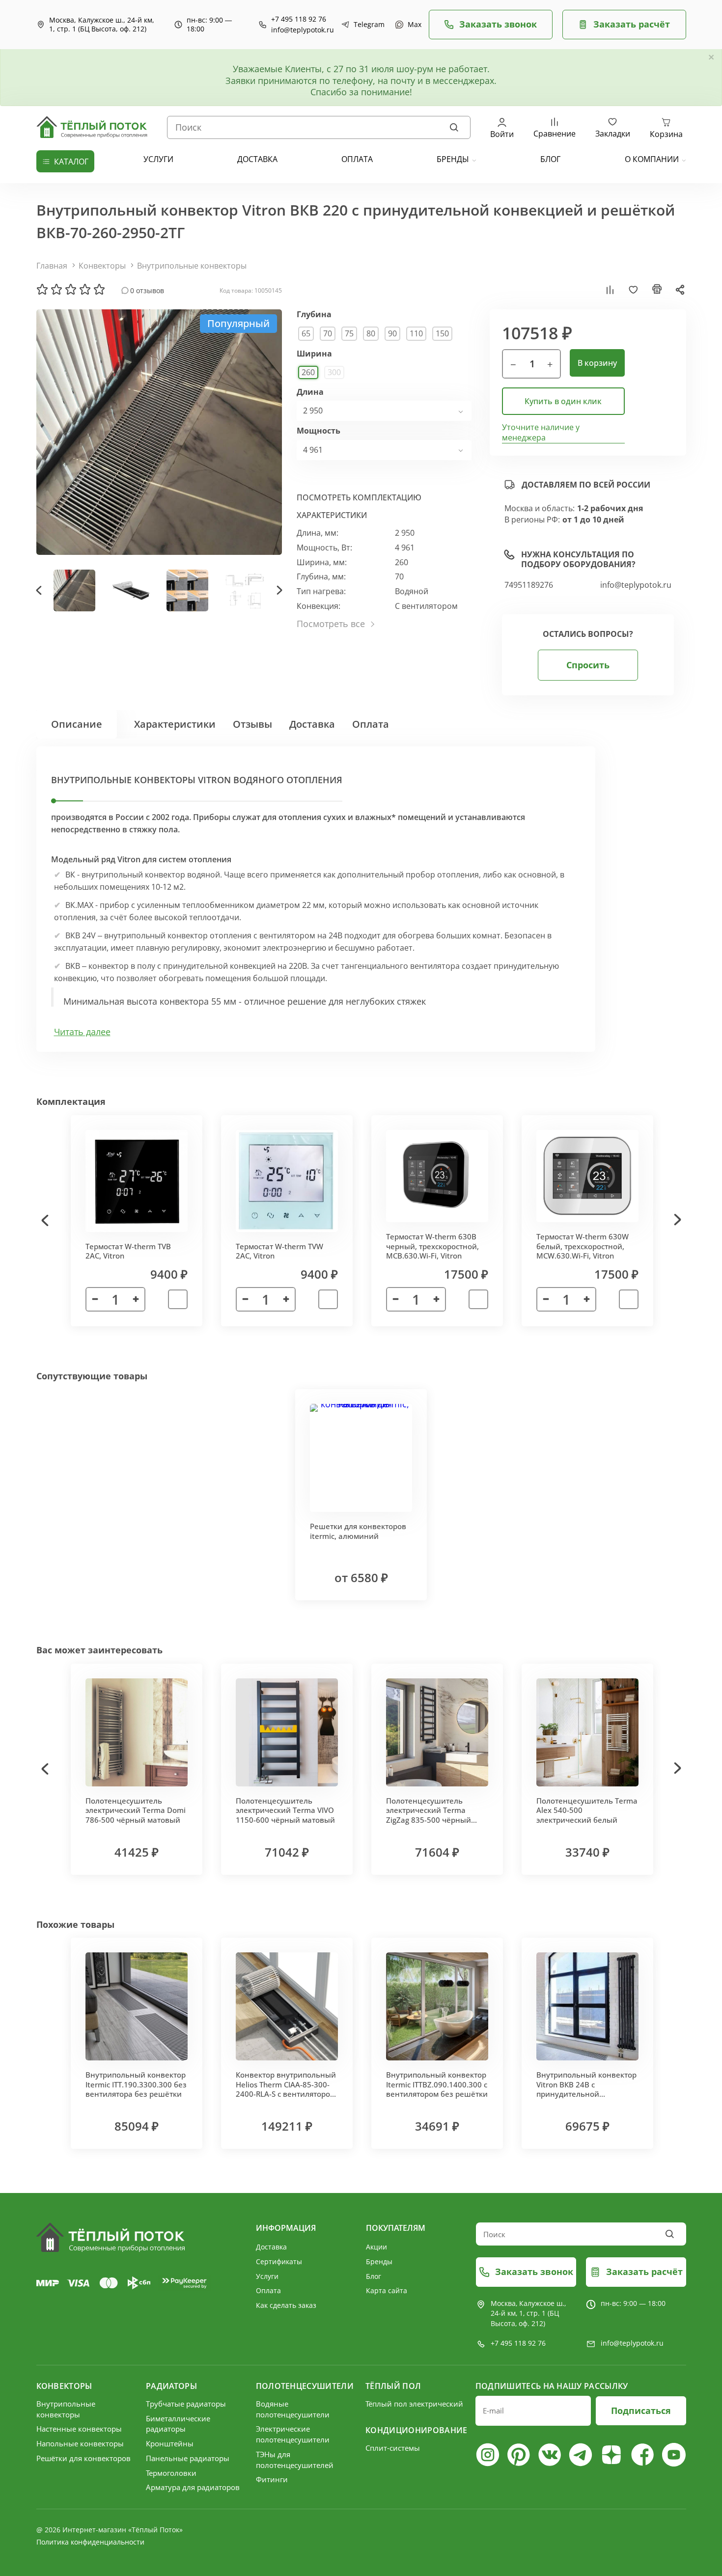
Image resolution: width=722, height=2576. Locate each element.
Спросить (588, 665)
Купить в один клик (563, 401)
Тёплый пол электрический (414, 2404)
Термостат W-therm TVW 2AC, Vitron (279, 1251)
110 (416, 333)
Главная (52, 266)
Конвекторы (102, 266)
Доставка (312, 724)
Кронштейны (170, 2443)
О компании (652, 159)
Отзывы (252, 724)
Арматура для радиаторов (193, 2487)
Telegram (367, 25)
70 (328, 333)
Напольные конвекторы (80, 2443)
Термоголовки (171, 2473)
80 (371, 333)
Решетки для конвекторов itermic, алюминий (358, 1531)
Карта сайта (387, 2290)
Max (413, 25)
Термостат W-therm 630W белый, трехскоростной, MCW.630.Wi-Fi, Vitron (583, 1246)
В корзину (597, 363)
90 (392, 333)
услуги (158, 159)
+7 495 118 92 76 (299, 19)
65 (306, 333)
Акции (376, 2247)
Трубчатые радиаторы (186, 2404)
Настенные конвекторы (79, 2429)
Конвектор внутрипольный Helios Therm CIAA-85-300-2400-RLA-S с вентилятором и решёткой (286, 2089)
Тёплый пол (393, 2386)
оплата (357, 159)
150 (442, 333)
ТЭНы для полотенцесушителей (295, 2460)
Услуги (267, 2276)
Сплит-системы (393, 2448)
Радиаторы (171, 2386)
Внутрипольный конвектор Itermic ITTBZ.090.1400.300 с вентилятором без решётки (437, 2084)
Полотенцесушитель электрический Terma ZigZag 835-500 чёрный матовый (429, 1815)
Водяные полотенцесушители (293, 2409)
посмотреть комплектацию (359, 497)
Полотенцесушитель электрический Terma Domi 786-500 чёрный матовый (136, 1810)
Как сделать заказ (286, 2305)
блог (550, 159)
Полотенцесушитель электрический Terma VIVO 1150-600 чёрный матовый (285, 1810)
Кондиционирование (416, 2430)
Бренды (453, 159)
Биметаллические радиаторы (178, 2424)
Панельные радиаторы (188, 2458)
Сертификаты (279, 2261)
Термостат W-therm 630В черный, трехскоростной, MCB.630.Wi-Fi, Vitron (432, 1246)
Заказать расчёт (632, 24)
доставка (257, 159)
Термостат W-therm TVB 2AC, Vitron (128, 1251)
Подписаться (641, 2411)
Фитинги (272, 2479)
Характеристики (175, 724)
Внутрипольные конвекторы (192, 266)
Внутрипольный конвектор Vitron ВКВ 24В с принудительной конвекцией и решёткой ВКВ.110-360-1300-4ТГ (586, 2094)
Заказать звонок (498, 24)
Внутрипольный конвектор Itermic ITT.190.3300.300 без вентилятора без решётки (136, 2084)
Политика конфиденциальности (90, 2542)
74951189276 (529, 585)
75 (349, 333)
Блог (374, 2276)
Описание (77, 724)
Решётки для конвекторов (83, 2458)
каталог (71, 162)
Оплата (371, 724)
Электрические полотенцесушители (293, 2434)
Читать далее (82, 1032)
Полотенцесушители (305, 2386)
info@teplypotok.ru (303, 30)
